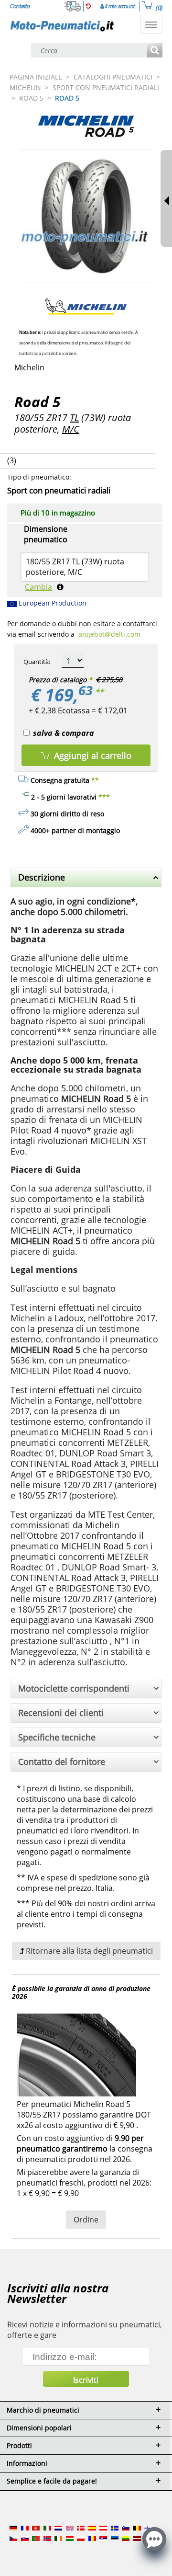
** (99, 692)
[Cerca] (155, 51)
